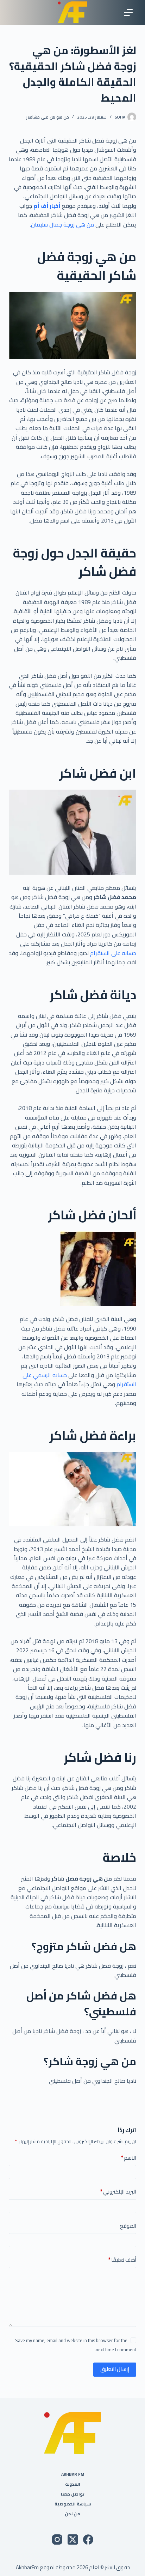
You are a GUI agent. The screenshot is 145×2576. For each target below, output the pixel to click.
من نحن (72, 2514)
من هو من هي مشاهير (48, 117)
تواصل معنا (73, 2494)
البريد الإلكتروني (118, 2192)
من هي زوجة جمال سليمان (62, 224)
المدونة (73, 2484)
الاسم (128, 2158)
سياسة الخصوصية (73, 2504)
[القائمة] (128, 13)
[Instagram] (57, 2539)
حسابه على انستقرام (112, 953)
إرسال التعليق (115, 2369)
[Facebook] (88, 2539)
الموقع (128, 2226)
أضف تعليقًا (122, 2260)
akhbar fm (73, 2474)
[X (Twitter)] (73, 2539)
